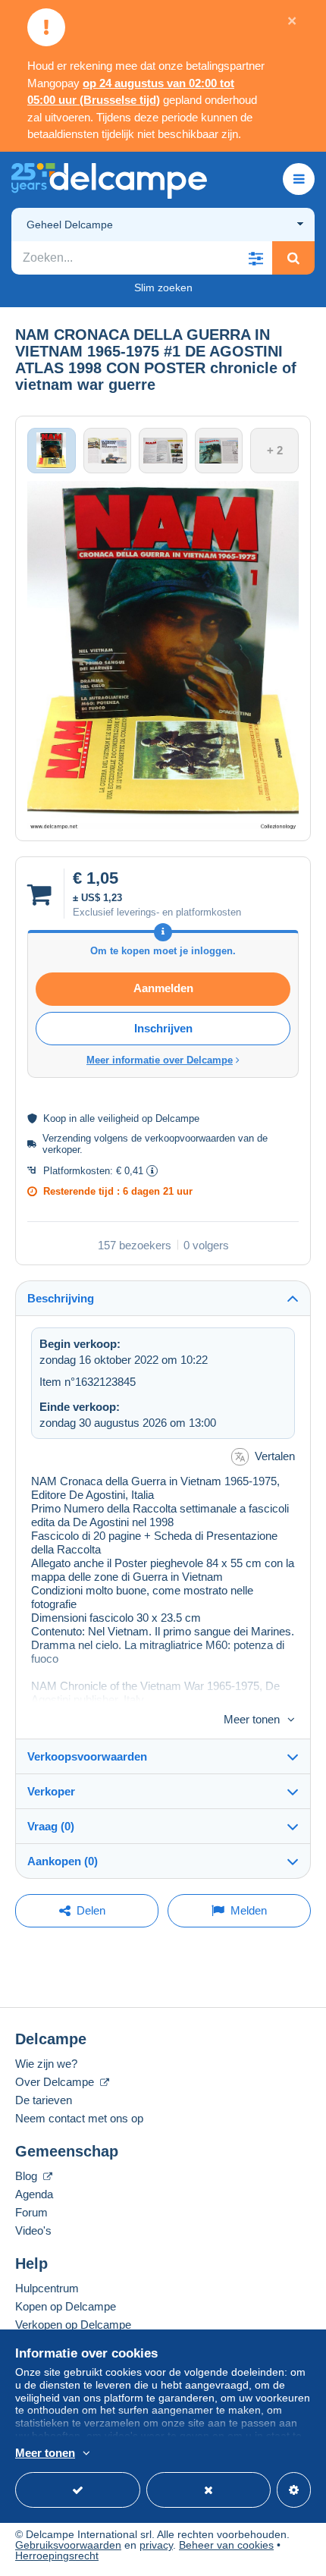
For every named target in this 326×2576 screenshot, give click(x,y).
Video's (33, 2230)
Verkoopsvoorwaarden (87, 1756)
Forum (31, 2212)
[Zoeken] (293, 258)
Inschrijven (163, 1028)
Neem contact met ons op (79, 2118)
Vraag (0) (51, 1826)
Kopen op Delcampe (66, 2306)
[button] (255, 258)
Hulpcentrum (47, 2288)
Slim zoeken (163, 287)
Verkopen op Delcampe (73, 2325)
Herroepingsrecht (57, 2556)
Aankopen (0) (63, 1861)
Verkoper (51, 1791)
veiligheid (118, 1118)
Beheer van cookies (226, 2545)
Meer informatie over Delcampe (160, 1060)
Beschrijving (61, 1298)
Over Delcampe (56, 2082)
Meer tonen (252, 1719)
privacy (156, 2545)
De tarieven (44, 2100)
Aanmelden (163, 988)
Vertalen (275, 1456)
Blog (28, 2176)
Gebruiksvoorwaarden (68, 2545)
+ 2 (275, 450)
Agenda (34, 2194)
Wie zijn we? (46, 2064)
